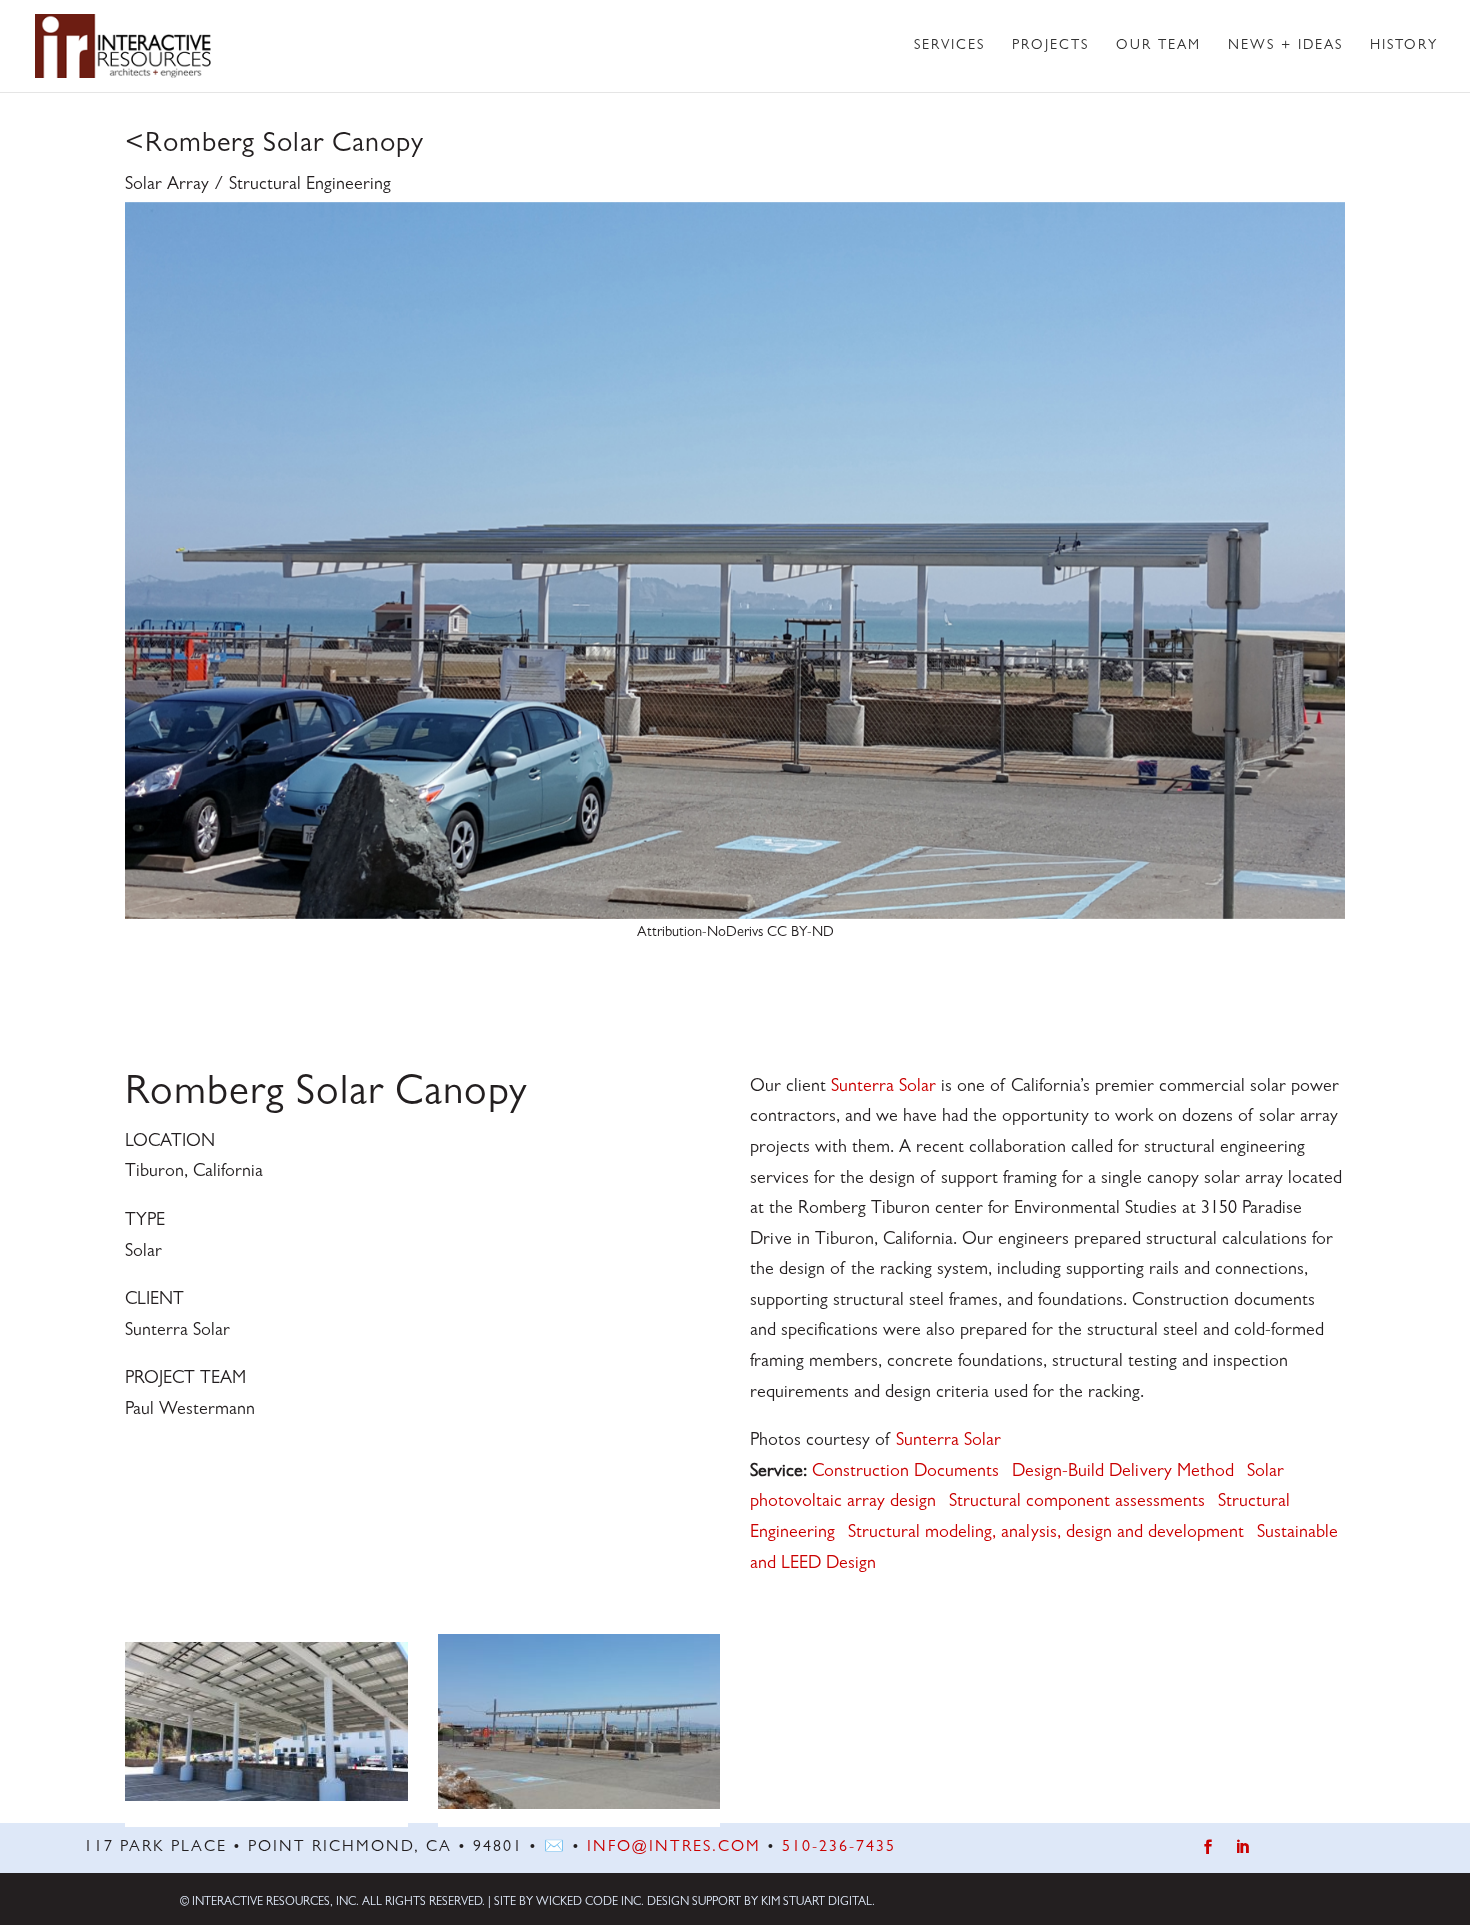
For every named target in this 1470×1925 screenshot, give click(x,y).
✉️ (555, 1848)
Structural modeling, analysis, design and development (1046, 1534)
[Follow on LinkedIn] (1241, 1847)
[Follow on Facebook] (1208, 1847)
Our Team (1158, 46)
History (1404, 46)
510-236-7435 (839, 1848)
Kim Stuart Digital (816, 1903)
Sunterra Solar (883, 1088)
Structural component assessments (1077, 1503)
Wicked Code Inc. (590, 1903)
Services (949, 46)
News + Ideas (1285, 46)
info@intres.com (674, 1848)
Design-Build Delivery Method (1123, 1473)
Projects (1050, 46)
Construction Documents (905, 1473)
